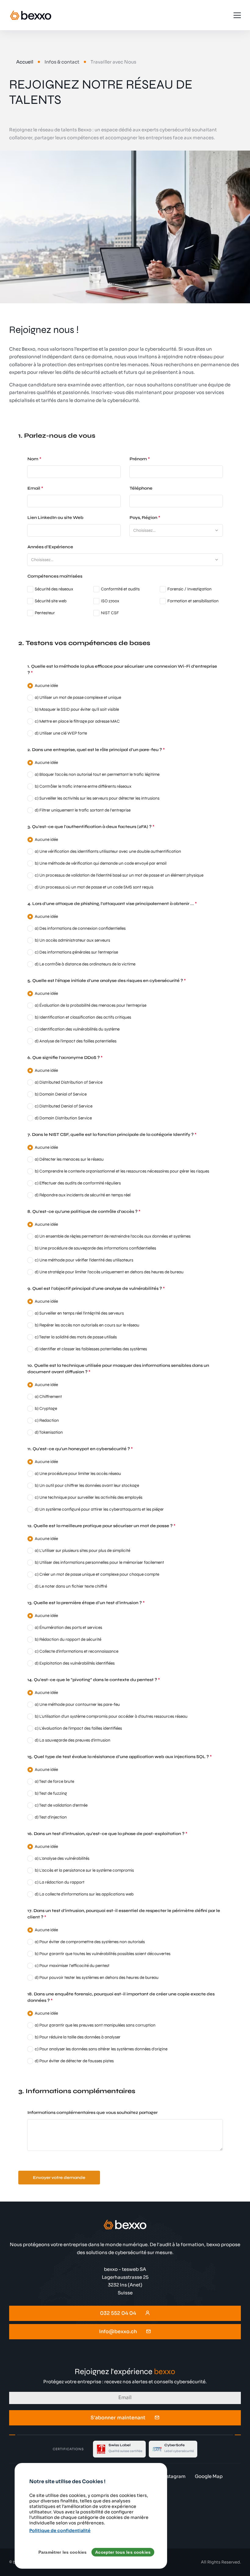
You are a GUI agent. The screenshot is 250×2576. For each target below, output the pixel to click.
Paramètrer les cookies (62, 2552)
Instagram (174, 2476)
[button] (217, 530)
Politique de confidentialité (60, 2530)
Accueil (25, 62)
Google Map (209, 2476)
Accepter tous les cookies (123, 2552)
